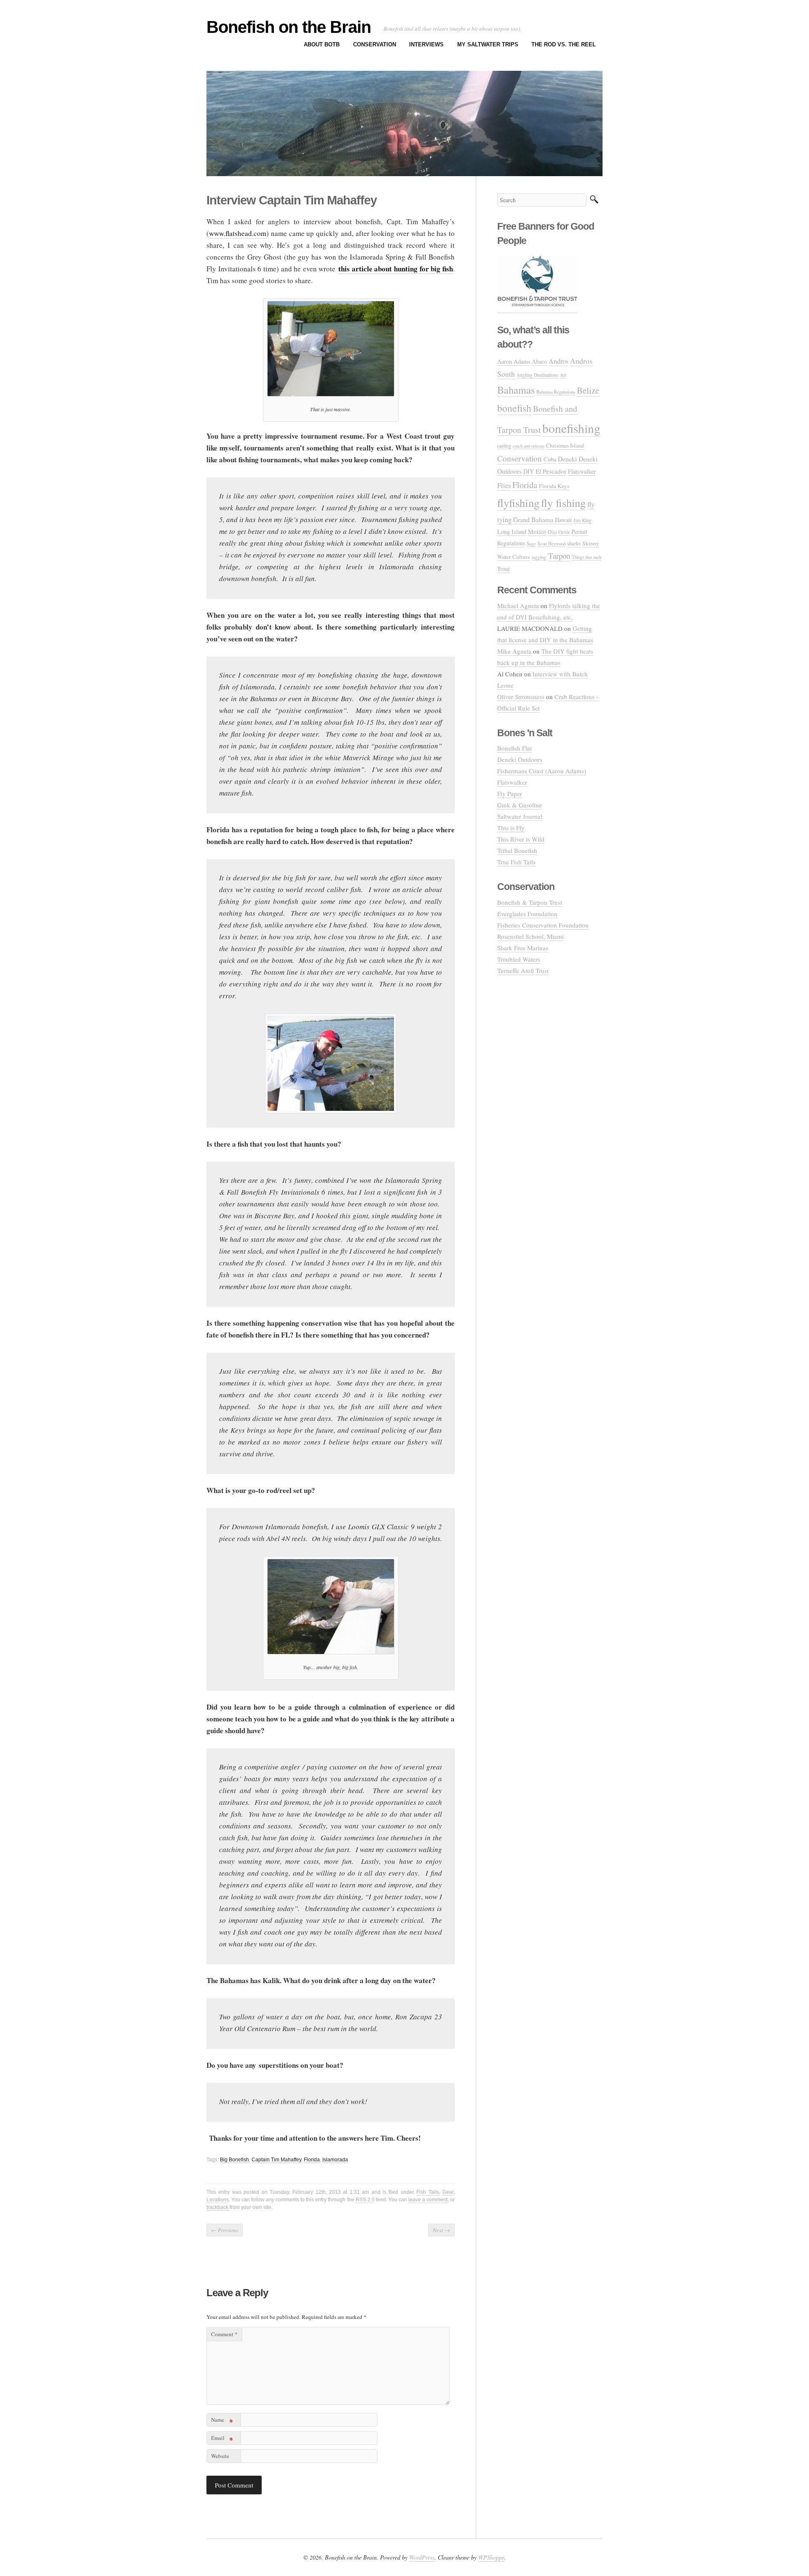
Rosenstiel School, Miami (530, 936)
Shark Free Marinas (523, 948)
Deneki (567, 459)
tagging (539, 557)
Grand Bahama (533, 519)
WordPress (422, 2557)
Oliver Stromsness (521, 697)
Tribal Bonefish (517, 850)
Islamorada (335, 2160)
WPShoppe (491, 2557)
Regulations (511, 543)
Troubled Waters (519, 959)
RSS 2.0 (365, 2200)
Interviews (426, 44)
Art (563, 375)
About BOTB (322, 44)
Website (220, 2456)
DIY (529, 471)
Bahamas (516, 390)
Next (441, 2230)
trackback (217, 2207)
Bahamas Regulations (556, 392)
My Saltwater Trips (488, 44)
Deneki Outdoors (520, 759)
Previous (225, 2230)
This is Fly (511, 828)
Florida (312, 2160)
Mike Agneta (514, 651)
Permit (579, 532)
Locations (218, 2200)
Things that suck (587, 557)
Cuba (550, 459)
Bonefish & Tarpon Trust (530, 902)
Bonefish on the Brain (289, 27)
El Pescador (551, 471)
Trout (504, 569)
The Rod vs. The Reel (564, 44)
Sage (531, 543)
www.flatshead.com (238, 233)
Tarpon (559, 556)
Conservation (375, 44)
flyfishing (518, 503)
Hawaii (563, 520)
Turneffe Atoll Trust (523, 970)
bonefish (514, 408)
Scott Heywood (552, 543)
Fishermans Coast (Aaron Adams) (542, 771)
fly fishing (563, 503)
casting (504, 445)
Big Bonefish (234, 2160)
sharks (574, 543)
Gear (448, 2192)
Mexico (537, 532)
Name (222, 2421)
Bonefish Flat (514, 748)
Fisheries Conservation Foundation (543, 925)
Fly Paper (510, 793)
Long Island (512, 532)
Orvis (564, 532)
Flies (504, 485)
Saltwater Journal (520, 816)
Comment (224, 2334)
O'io (552, 532)
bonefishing (571, 428)
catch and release (529, 446)
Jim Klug (583, 520)
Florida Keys (554, 486)
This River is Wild (521, 839)
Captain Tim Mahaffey (276, 2160)
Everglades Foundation (527, 914)
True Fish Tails (516, 862)
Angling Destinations (537, 375)
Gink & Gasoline (520, 805)
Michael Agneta (518, 606)
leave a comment (428, 2200)
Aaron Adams (514, 361)
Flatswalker (582, 471)
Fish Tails (427, 2192)
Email (222, 2439)
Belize (588, 390)
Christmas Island (565, 445)
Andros (559, 361)
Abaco (539, 361)
